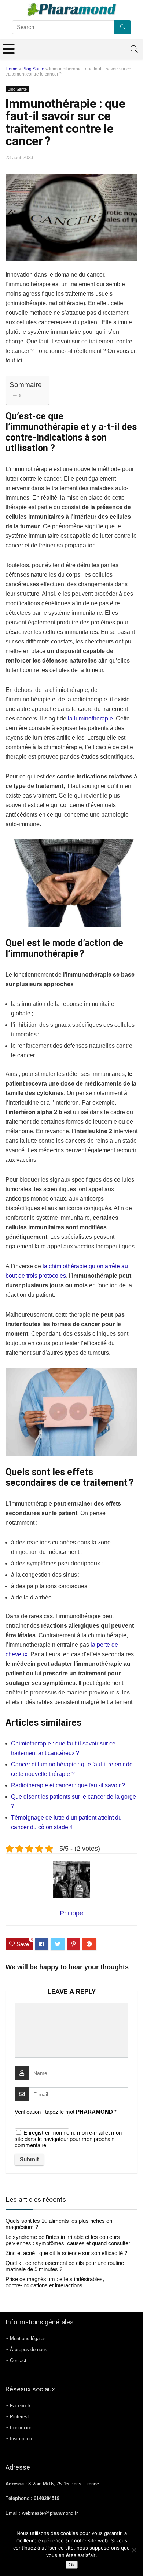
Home (12, 69)
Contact (18, 2360)
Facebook (20, 2406)
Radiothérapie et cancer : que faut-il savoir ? (68, 1785)
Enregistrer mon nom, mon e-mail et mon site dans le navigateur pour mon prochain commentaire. (68, 2139)
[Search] (134, 49)
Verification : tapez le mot (66, 2112)
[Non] (134, 2550)
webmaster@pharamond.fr (50, 2513)
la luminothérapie (90, 718)
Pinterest (19, 2417)
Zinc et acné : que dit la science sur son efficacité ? (66, 2253)
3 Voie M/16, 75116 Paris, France (64, 2484)
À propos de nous (29, 2349)
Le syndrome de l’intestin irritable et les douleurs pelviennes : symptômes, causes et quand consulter (68, 2240)
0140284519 (47, 2499)
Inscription (21, 2439)
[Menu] (9, 49)
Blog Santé (33, 69)
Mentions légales (28, 2338)
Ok (72, 2565)
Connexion (21, 2428)
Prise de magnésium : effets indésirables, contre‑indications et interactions (55, 2282)
